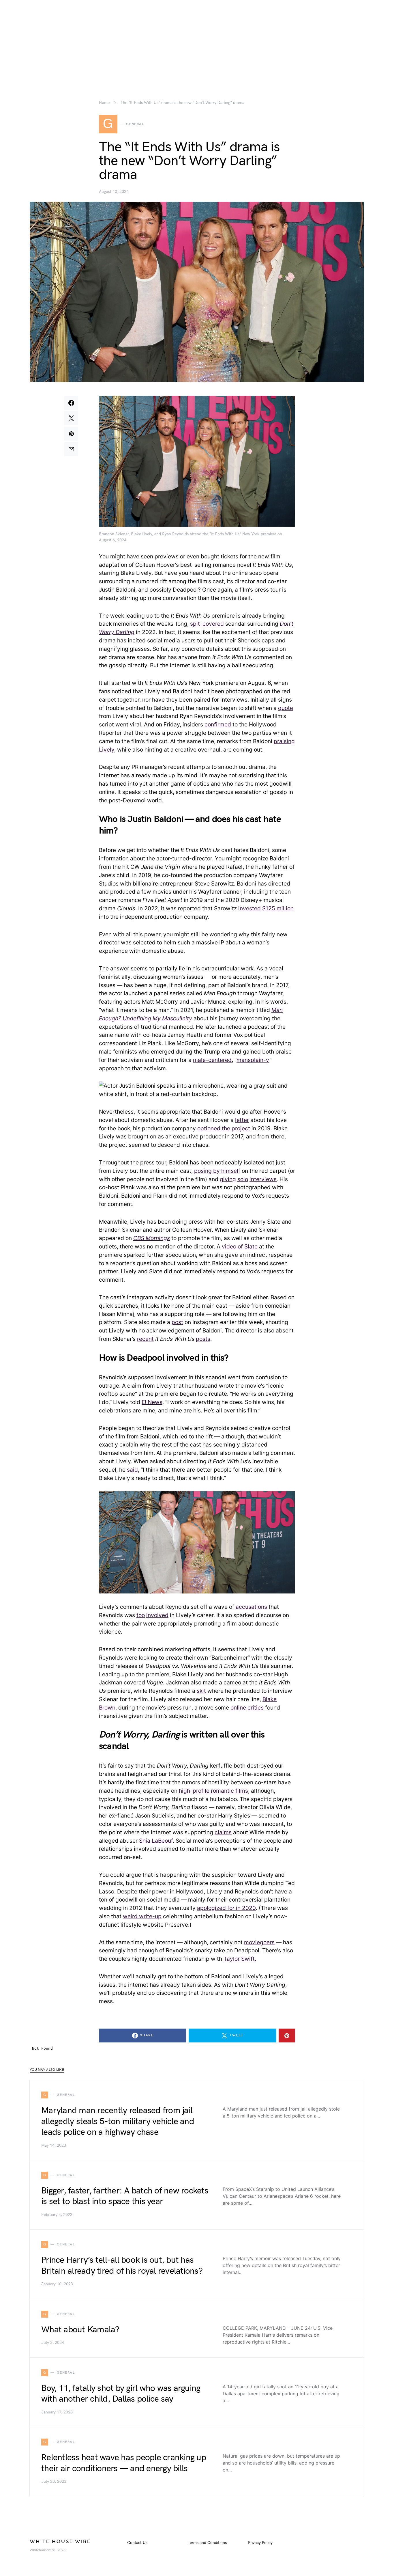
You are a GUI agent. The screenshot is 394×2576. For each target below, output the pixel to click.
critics (256, 1708)
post (177, 1322)
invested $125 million (266, 908)
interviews (263, 1179)
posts (203, 1339)
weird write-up (142, 1916)
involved (157, 1615)
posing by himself (217, 1171)
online (238, 1708)
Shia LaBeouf (156, 1841)
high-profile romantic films (213, 1791)
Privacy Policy (260, 2543)
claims (223, 1832)
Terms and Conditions (207, 2543)
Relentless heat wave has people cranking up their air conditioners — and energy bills (124, 2463)
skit (201, 1691)
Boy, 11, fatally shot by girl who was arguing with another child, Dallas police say (121, 2394)
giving (228, 1179)
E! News (152, 1402)
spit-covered (207, 624)
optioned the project (224, 1128)
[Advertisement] (197, 40)
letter (242, 1120)
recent (145, 1339)
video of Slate (240, 1246)
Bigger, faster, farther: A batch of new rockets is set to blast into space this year (125, 2196)
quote (286, 708)
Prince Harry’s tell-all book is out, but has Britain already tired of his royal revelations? (122, 2266)
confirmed (218, 724)
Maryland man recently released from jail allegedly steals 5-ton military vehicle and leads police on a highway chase (118, 2121)
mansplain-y (253, 1060)
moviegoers (259, 1942)
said (132, 1470)
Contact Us (137, 2543)
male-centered (212, 1060)
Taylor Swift (239, 1959)
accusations (251, 1607)
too (141, 1615)
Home (104, 103)
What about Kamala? (80, 2330)
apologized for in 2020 (226, 1908)
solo (243, 1179)
